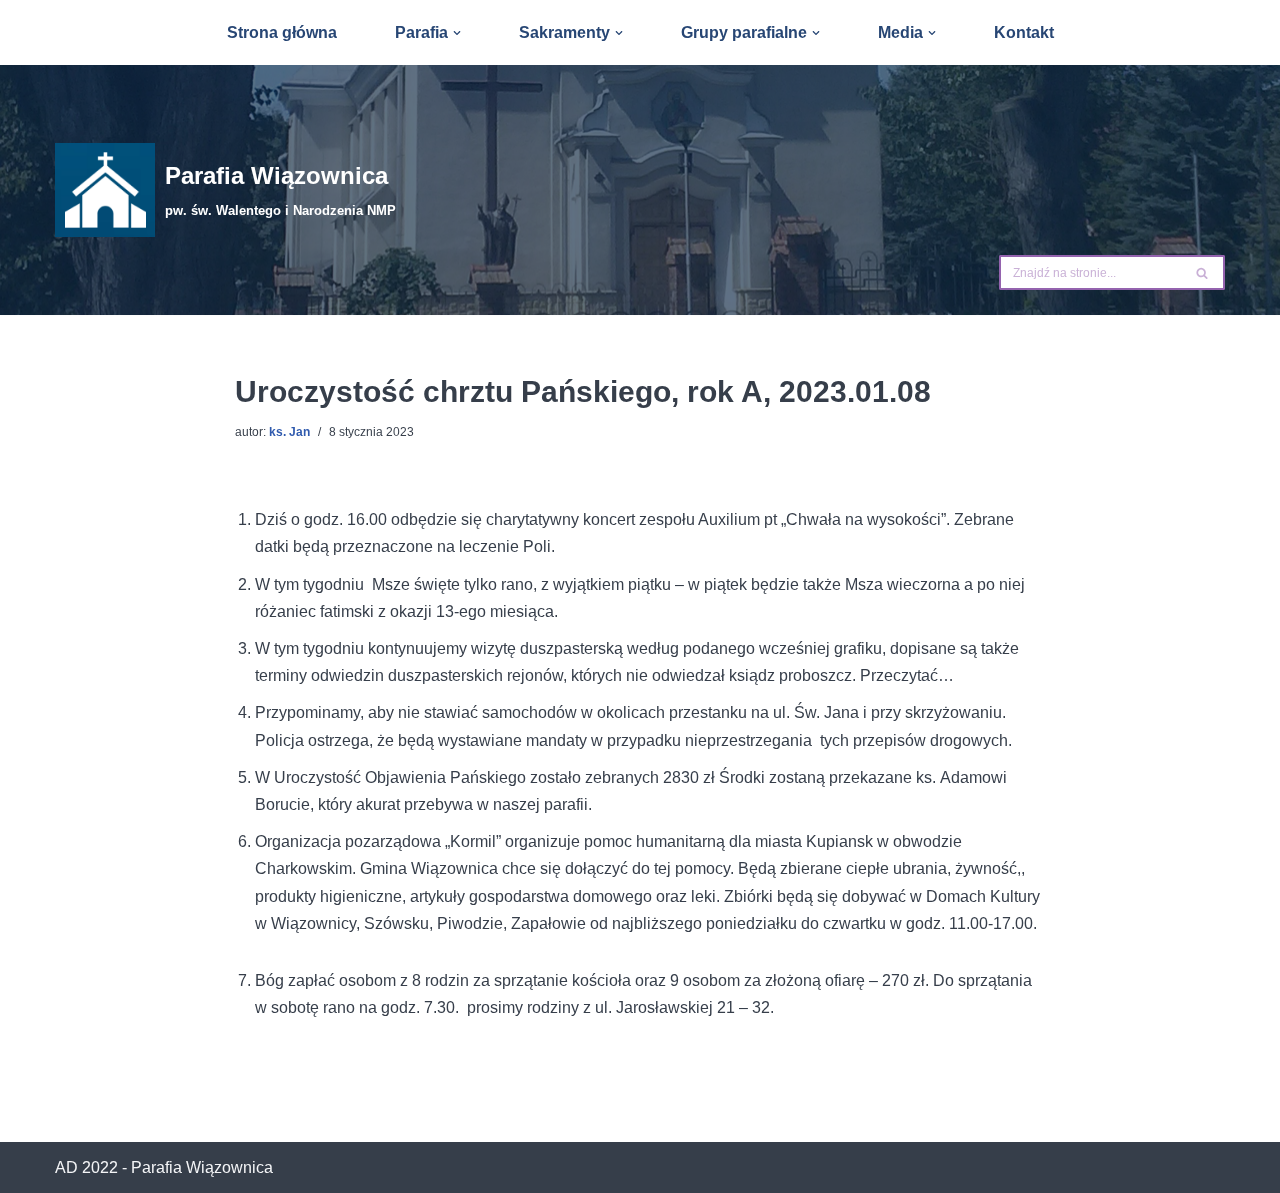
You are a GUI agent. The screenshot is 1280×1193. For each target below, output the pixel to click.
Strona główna (282, 32)
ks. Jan (289, 432)
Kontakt (1024, 32)
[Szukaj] (1202, 272)
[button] (457, 33)
